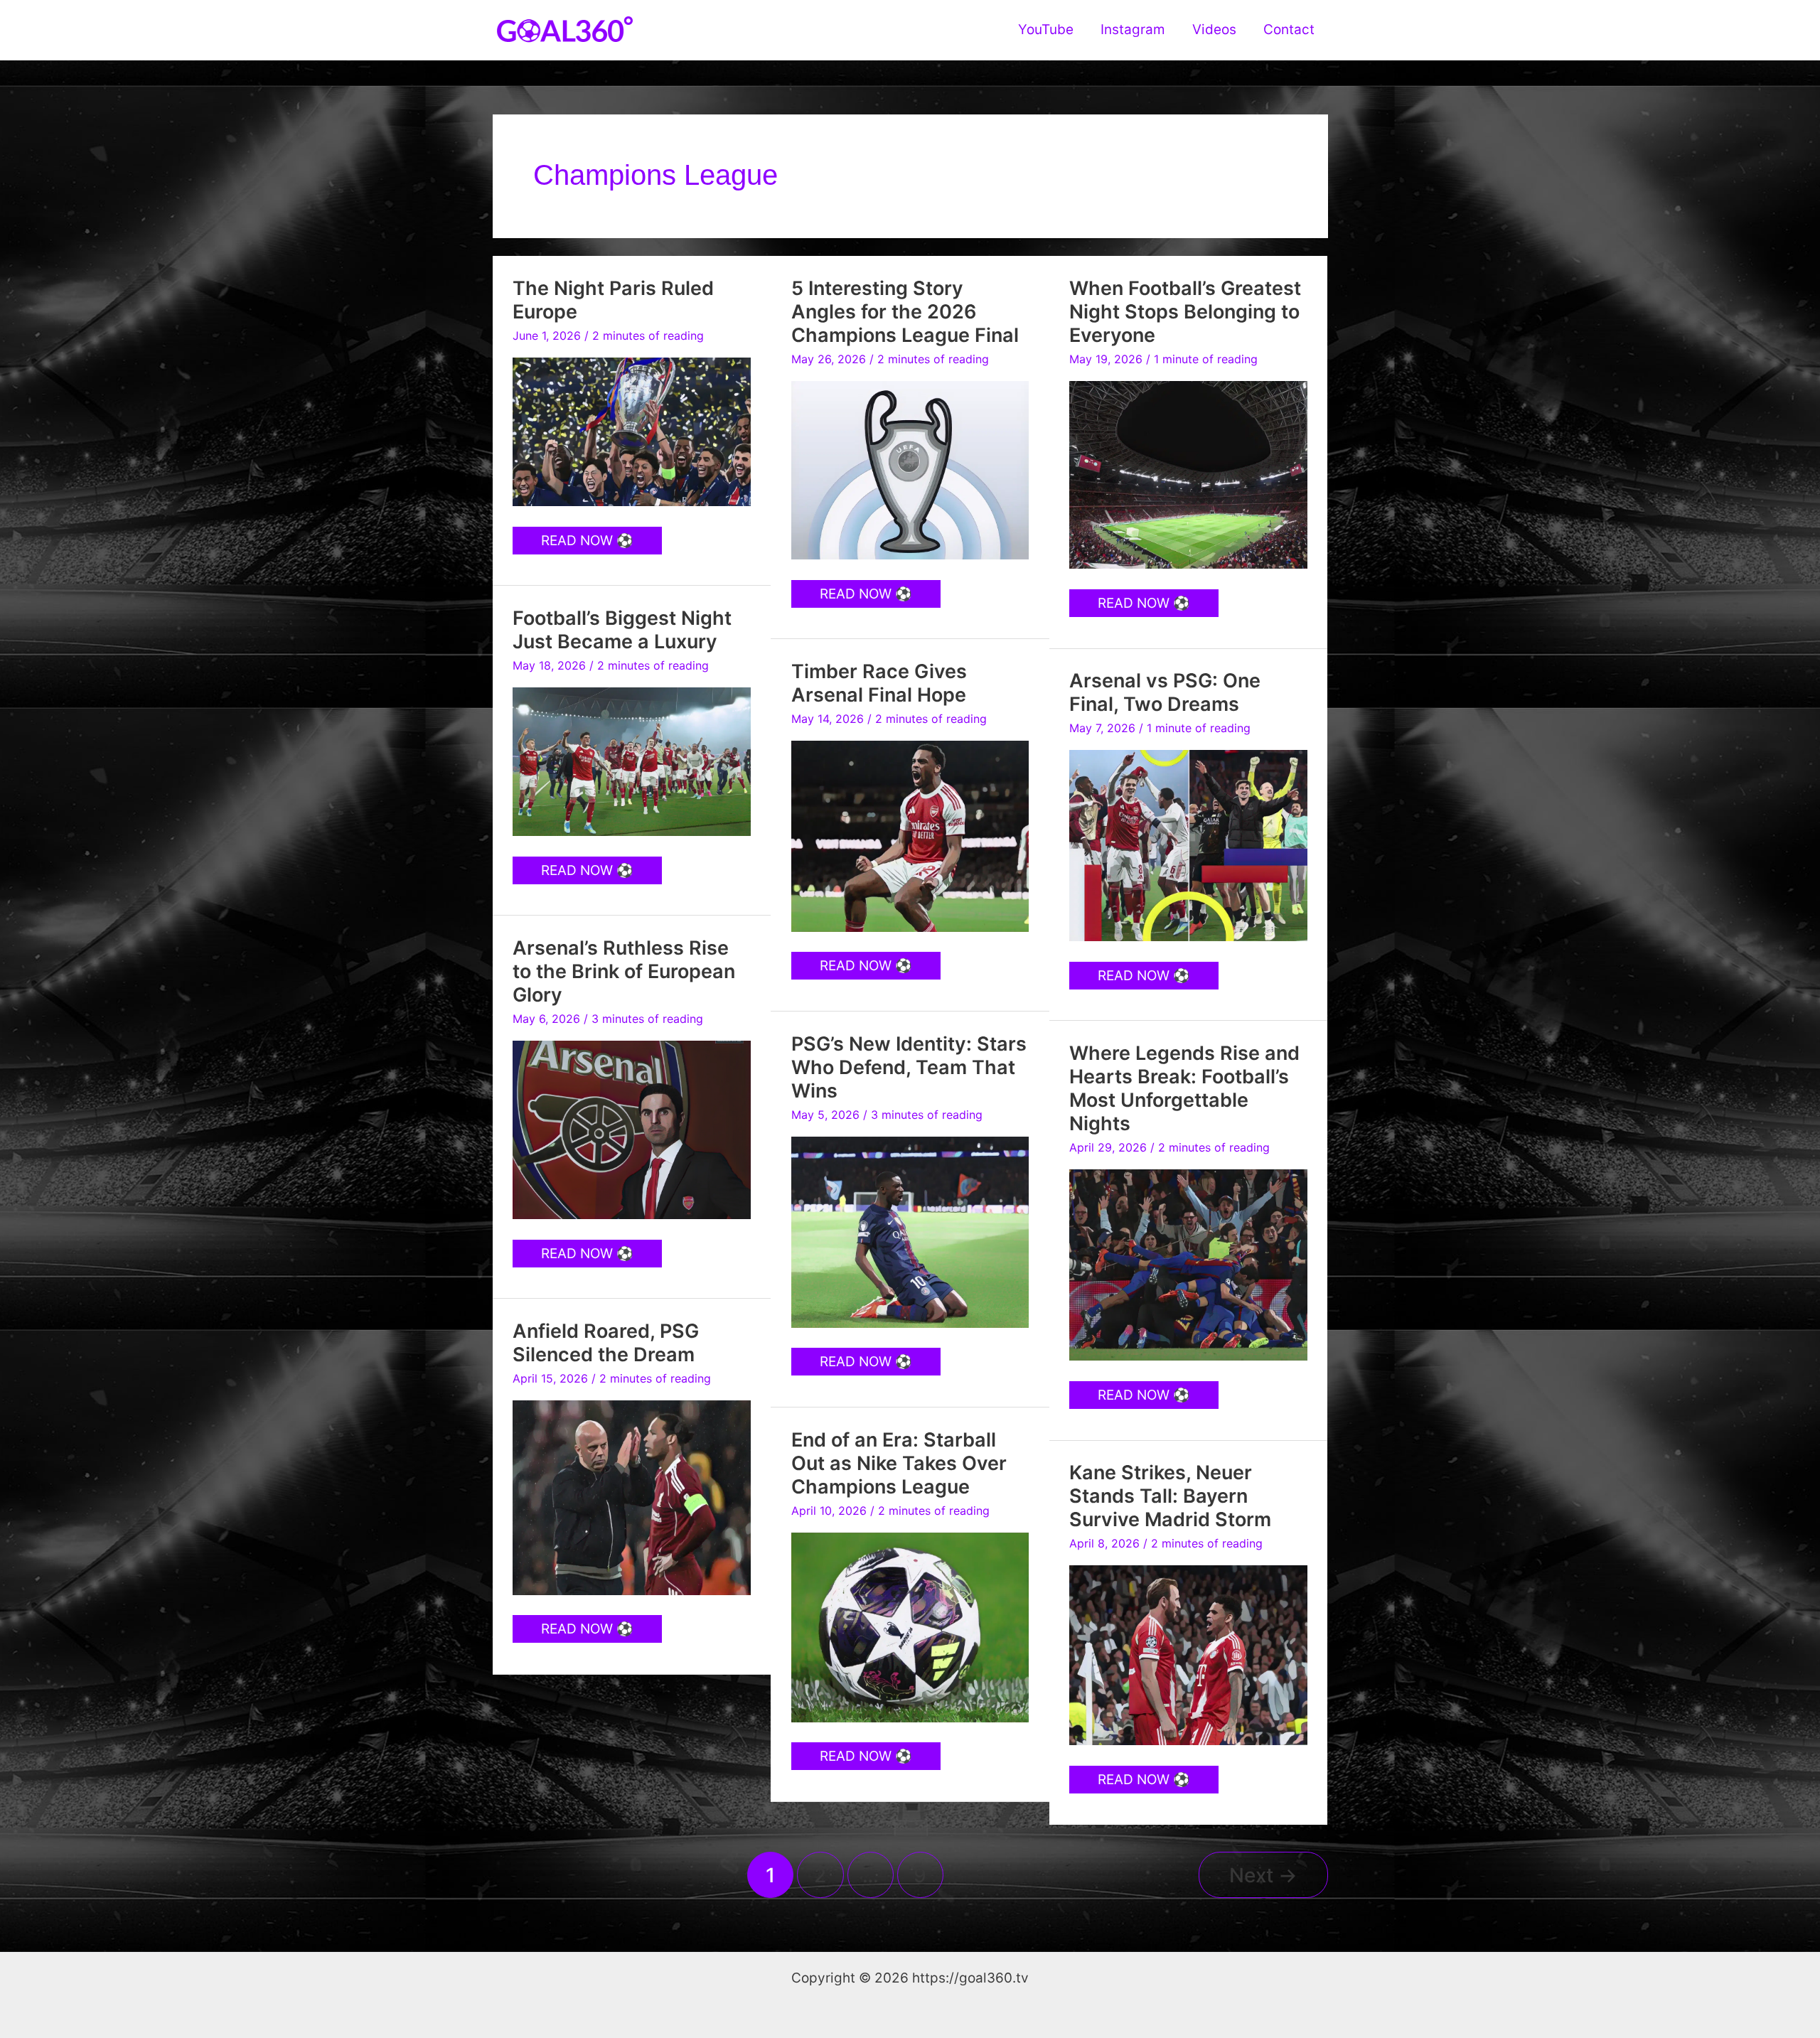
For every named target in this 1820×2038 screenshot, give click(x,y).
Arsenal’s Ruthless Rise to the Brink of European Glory (624, 971)
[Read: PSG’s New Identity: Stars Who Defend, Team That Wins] (910, 1232)
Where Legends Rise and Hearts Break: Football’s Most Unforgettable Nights (1184, 1089)
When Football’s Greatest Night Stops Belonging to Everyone (1185, 312)
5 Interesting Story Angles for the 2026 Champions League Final (905, 312)
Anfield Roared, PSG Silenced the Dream (606, 1343)
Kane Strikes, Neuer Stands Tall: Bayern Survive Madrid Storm (1170, 1496)
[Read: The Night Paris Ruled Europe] (632, 431)
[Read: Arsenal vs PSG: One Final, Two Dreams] (1188, 845)
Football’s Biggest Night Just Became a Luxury (622, 630)
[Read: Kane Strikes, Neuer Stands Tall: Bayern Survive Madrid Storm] (1188, 1654)
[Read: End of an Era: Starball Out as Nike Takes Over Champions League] (910, 1626)
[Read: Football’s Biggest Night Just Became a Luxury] (632, 761)
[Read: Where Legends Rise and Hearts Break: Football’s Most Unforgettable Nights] (1188, 1264)
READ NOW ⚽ (587, 543)
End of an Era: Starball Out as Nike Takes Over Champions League (899, 1463)
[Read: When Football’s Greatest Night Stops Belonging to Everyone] (1188, 474)
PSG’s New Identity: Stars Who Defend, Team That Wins (909, 1067)
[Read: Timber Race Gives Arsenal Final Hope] (910, 836)
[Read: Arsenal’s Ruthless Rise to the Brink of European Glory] (632, 1129)
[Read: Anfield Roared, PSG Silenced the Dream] (632, 1497)
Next (1263, 1875)
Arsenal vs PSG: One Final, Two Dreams (1165, 692)
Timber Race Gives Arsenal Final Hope (879, 683)
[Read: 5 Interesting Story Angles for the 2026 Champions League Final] (910, 470)
